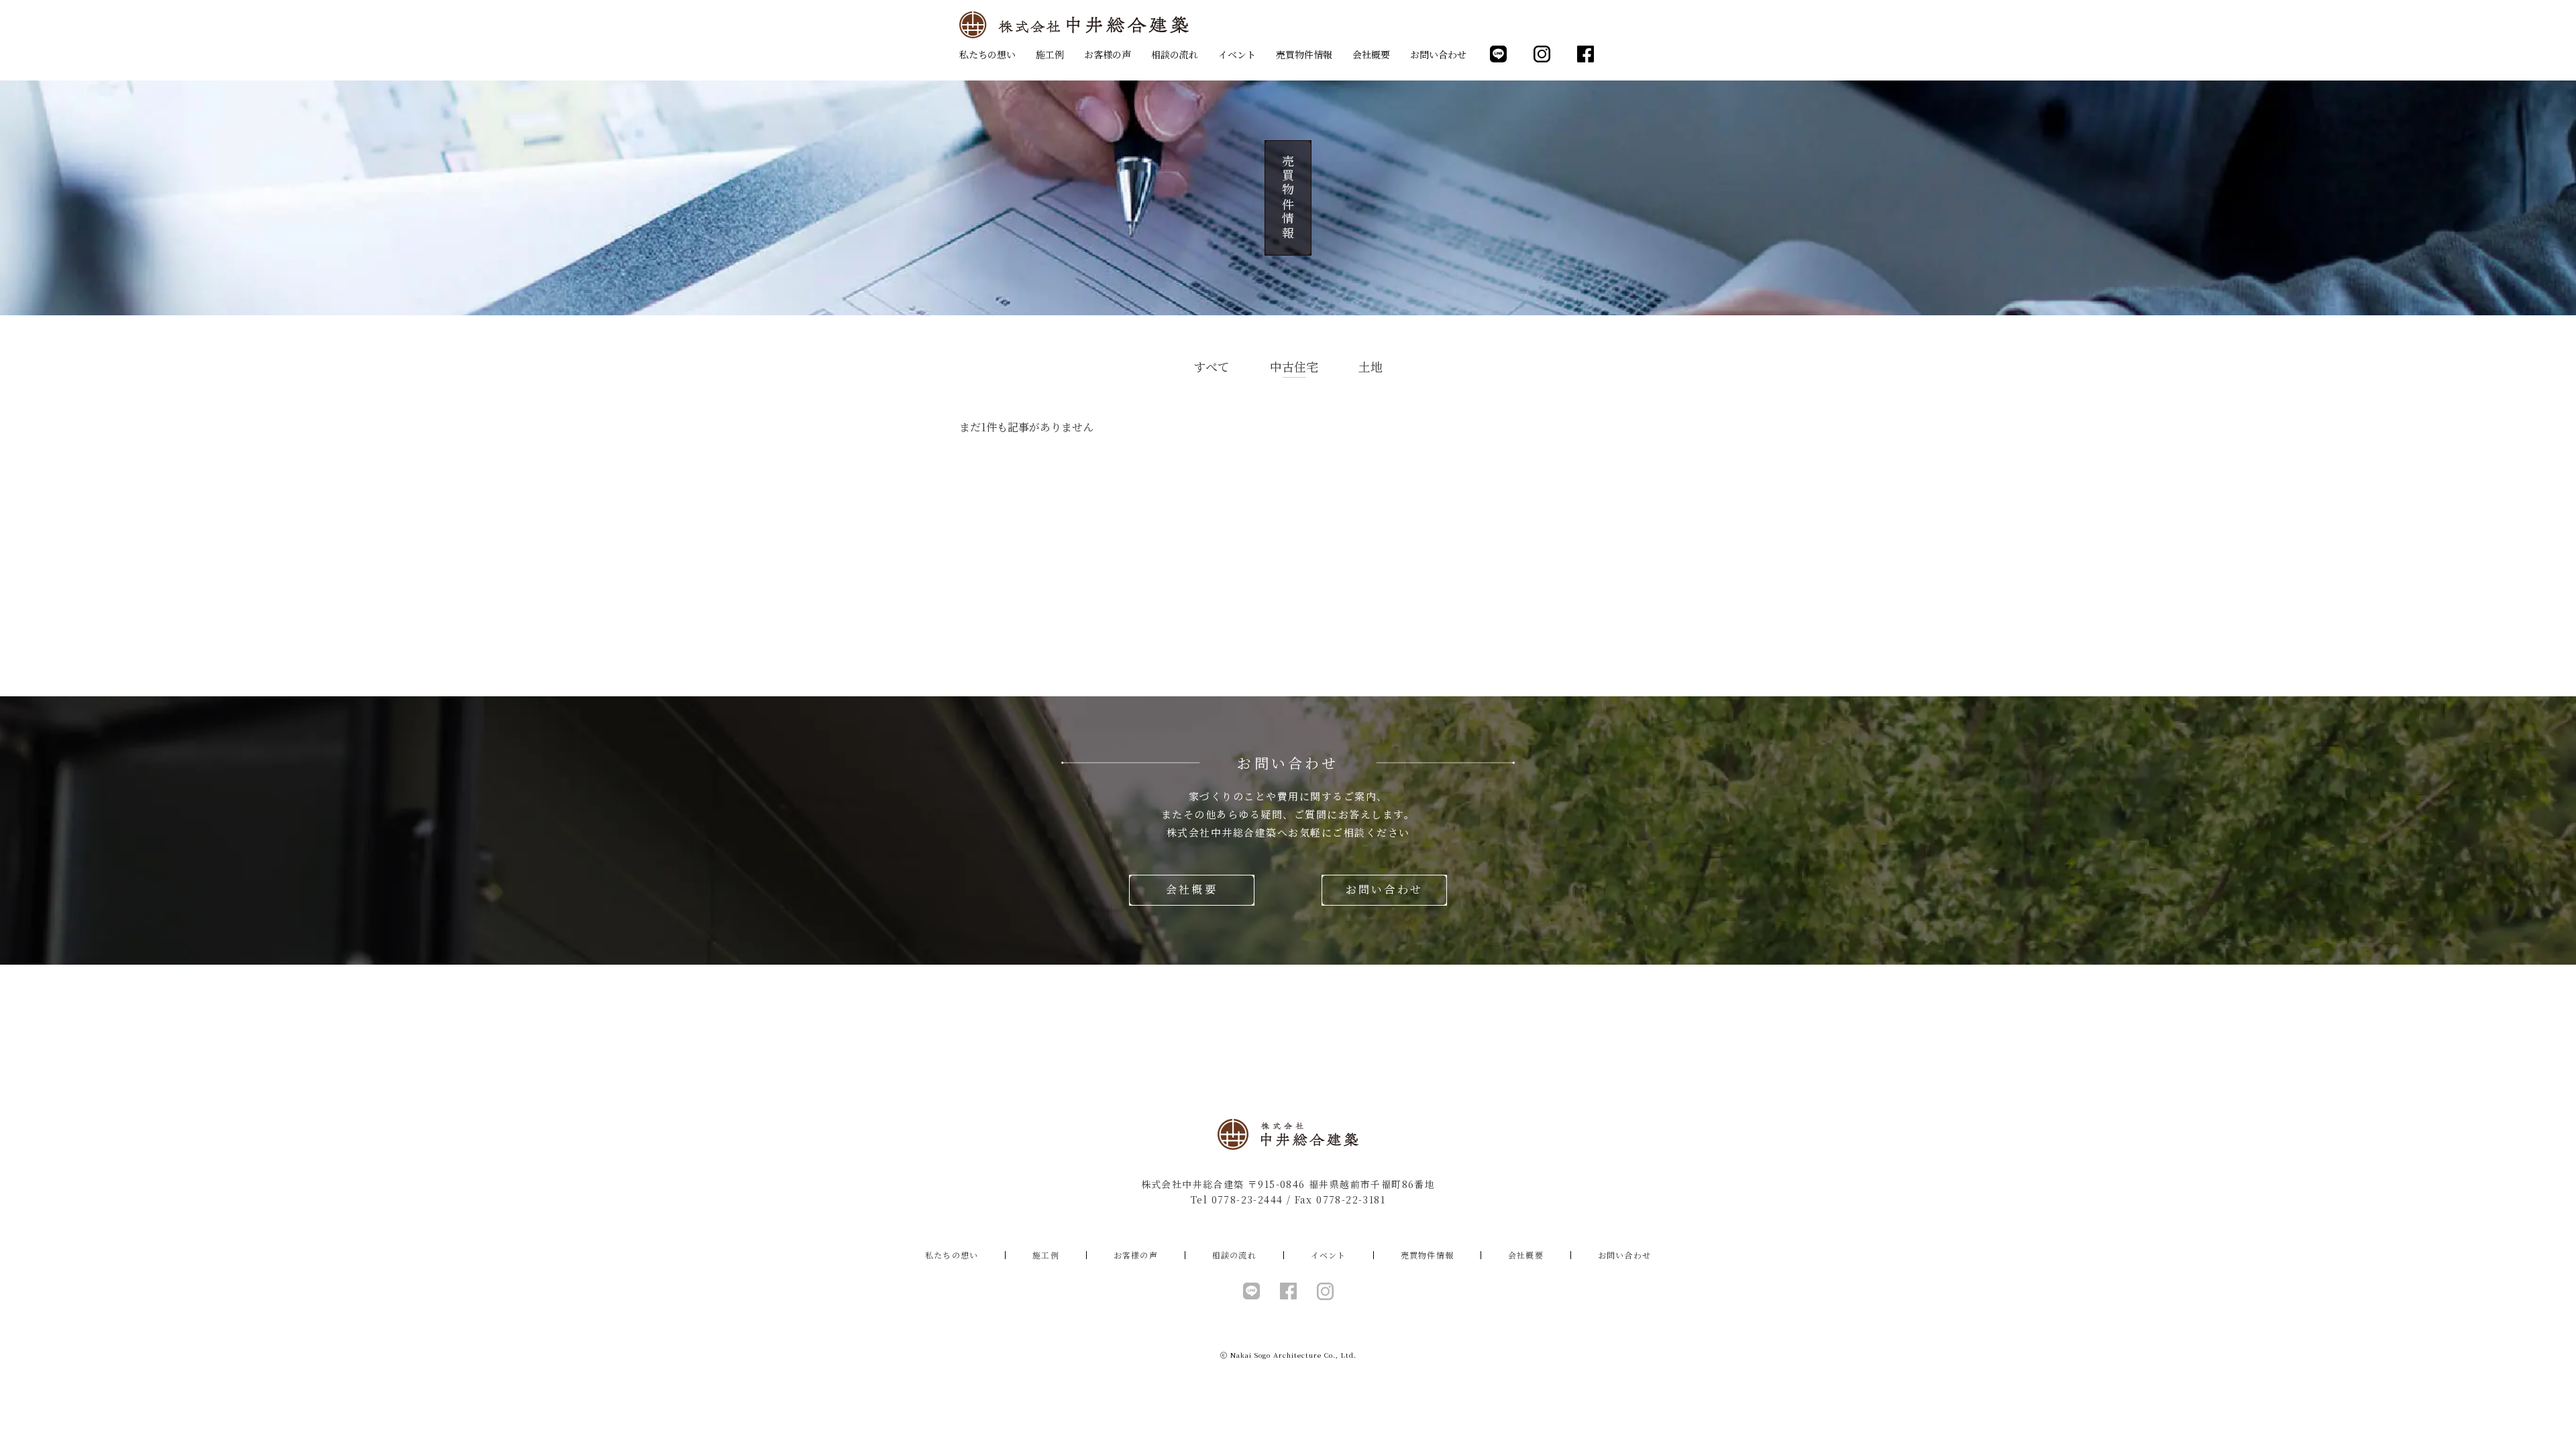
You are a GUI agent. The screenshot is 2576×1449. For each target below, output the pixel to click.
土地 (1371, 366)
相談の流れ (1175, 54)
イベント (1237, 54)
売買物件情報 (1304, 54)
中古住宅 (1294, 366)
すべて (1212, 366)
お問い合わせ (1438, 54)
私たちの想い (987, 54)
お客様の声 (1108, 54)
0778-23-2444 (1247, 1199)
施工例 (1050, 54)
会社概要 (1371, 54)
